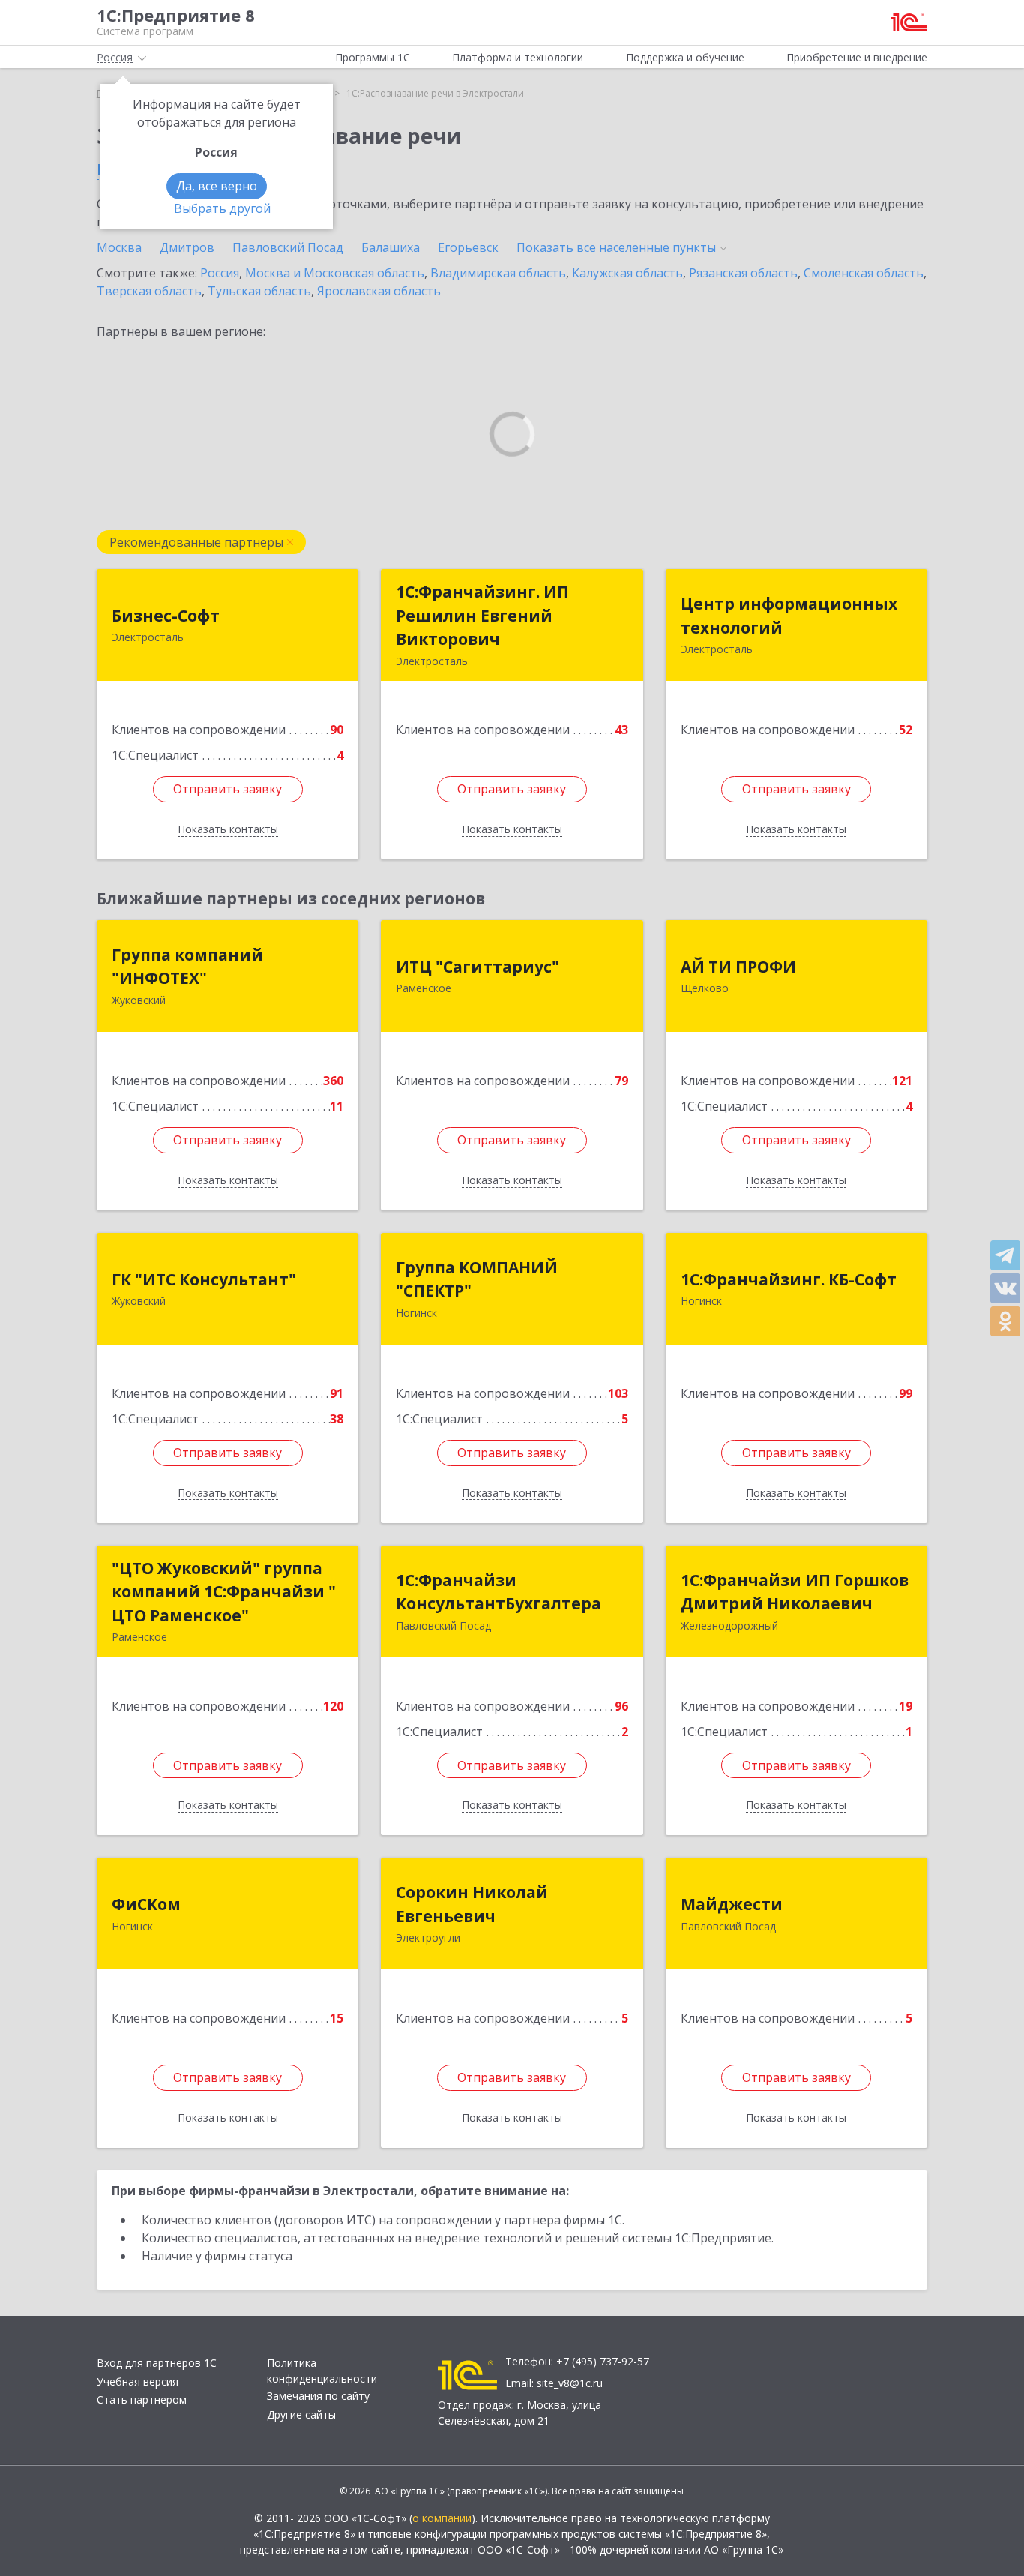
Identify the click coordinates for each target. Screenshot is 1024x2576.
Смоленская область (864, 273)
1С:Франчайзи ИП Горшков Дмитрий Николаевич (795, 1592)
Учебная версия (138, 2381)
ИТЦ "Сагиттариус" (478, 967)
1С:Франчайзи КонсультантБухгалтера (499, 1592)
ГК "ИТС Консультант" (204, 1279)
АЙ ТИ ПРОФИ (738, 967)
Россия (220, 273)
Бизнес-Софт (166, 616)
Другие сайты (301, 2414)
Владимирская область (498, 273)
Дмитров (187, 247)
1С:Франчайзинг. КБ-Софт (789, 1279)
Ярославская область (379, 291)
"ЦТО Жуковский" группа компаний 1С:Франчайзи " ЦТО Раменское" (224, 1592)
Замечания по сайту (318, 2396)
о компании (442, 2518)
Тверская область (149, 291)
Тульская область (259, 291)
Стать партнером (142, 2399)
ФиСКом (146, 1904)
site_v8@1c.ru (570, 2383)
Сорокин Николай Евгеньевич (472, 1904)
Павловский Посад (288, 247)
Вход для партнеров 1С (157, 2363)
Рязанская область (743, 273)
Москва (119, 247)
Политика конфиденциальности (322, 2371)
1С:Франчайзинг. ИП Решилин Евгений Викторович (482, 615)
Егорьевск (468, 247)
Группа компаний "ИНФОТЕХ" (187, 967)
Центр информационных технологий (789, 616)
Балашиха (391, 247)
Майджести (732, 1904)
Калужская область (627, 273)
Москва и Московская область (335, 273)
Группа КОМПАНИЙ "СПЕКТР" (477, 1279)
